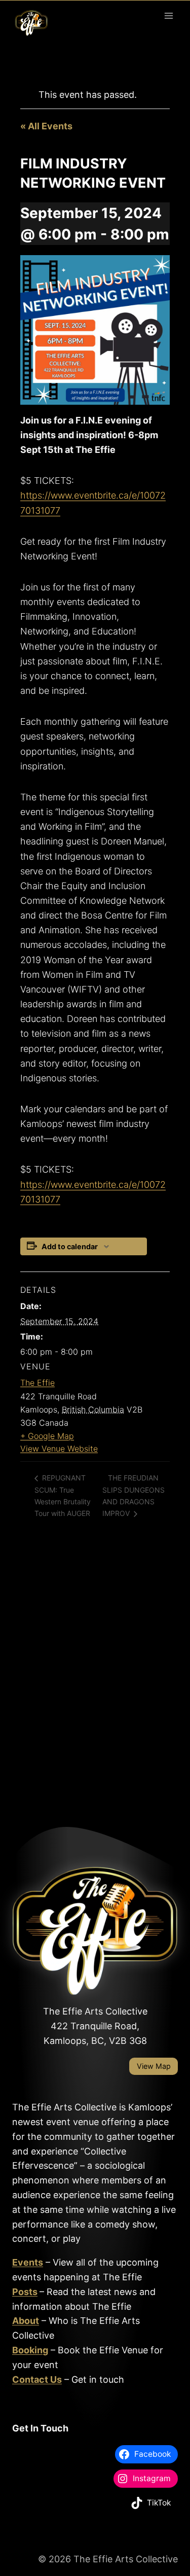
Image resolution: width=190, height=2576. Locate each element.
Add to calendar (70, 1246)
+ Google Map (47, 1436)
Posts (25, 2292)
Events (28, 2262)
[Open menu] (168, 15)
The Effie (37, 1383)
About (26, 2321)
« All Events (46, 126)
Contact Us (37, 2379)
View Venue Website (59, 1449)
